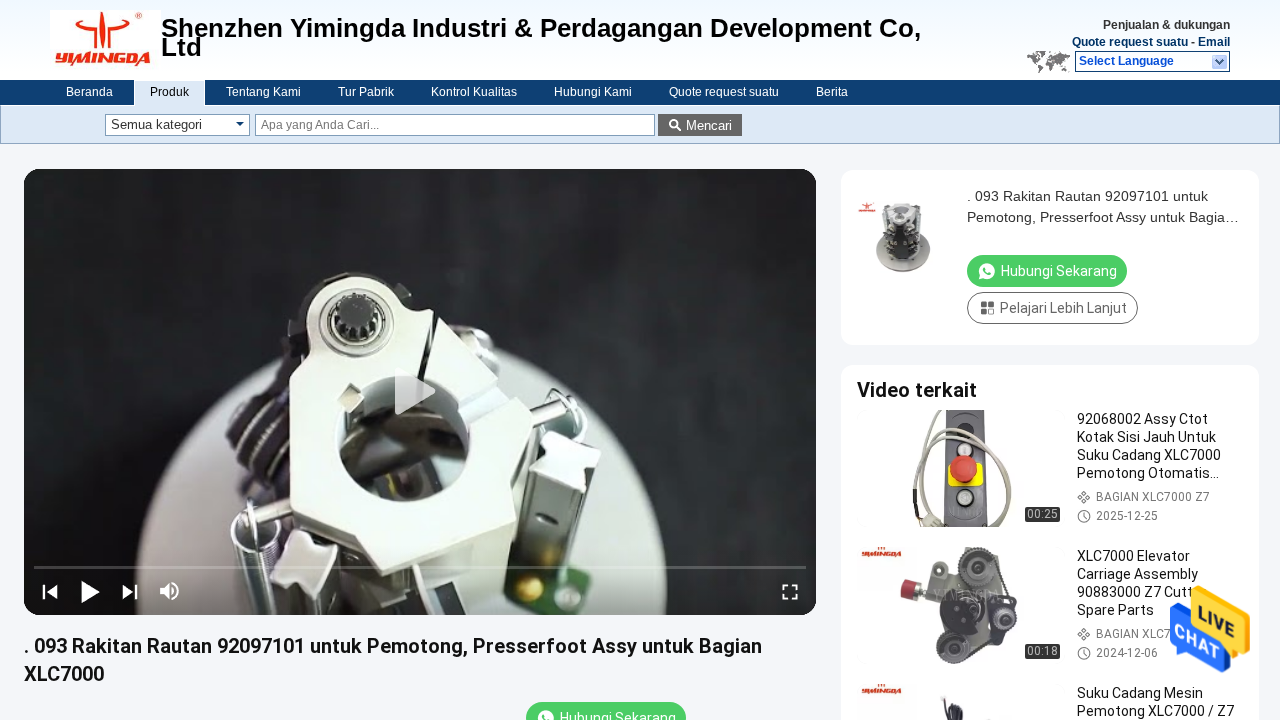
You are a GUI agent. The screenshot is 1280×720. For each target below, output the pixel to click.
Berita (832, 92)
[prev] (50, 591)
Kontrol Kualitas (474, 92)
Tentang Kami (263, 92)
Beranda (89, 92)
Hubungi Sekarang (1059, 271)
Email (1214, 42)
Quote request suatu (1130, 42)
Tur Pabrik (366, 92)
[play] (420, 392)
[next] (130, 591)
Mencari (709, 125)
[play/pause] (90, 591)
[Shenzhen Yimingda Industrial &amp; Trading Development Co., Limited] (105, 40)
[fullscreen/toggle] (790, 591)
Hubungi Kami (593, 92)
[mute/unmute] (170, 591)
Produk (169, 92)
